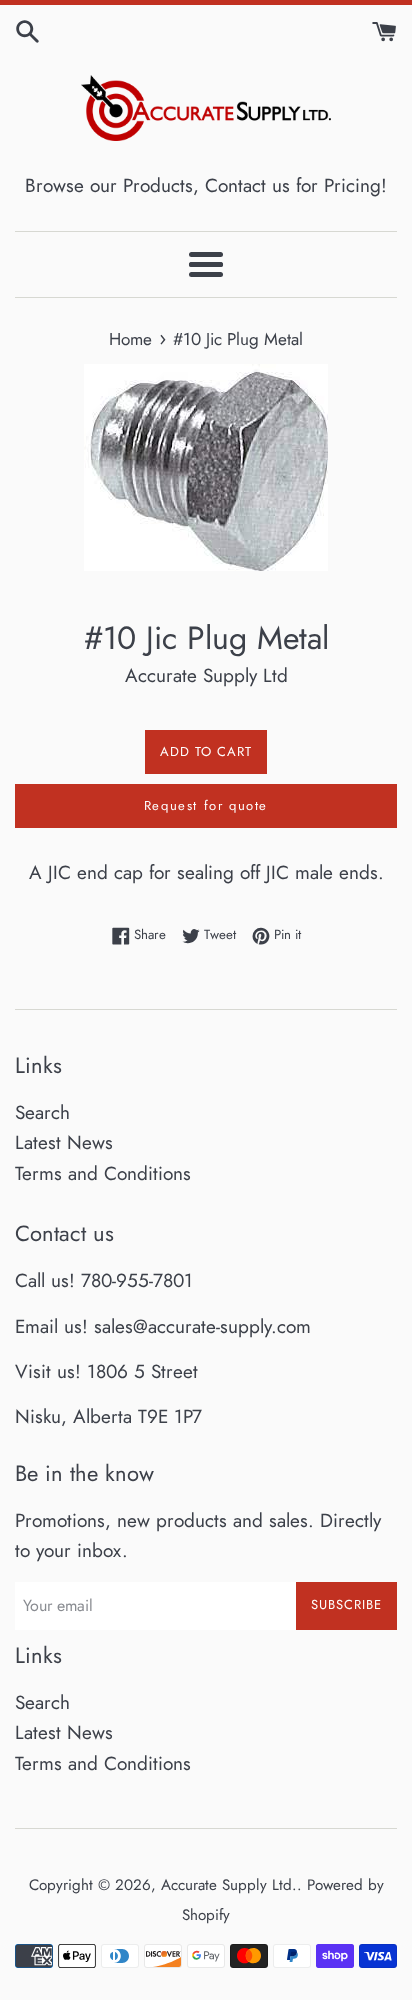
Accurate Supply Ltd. (229, 1885)
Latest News (64, 1142)
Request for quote (206, 805)
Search (42, 1112)
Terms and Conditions (103, 1173)
